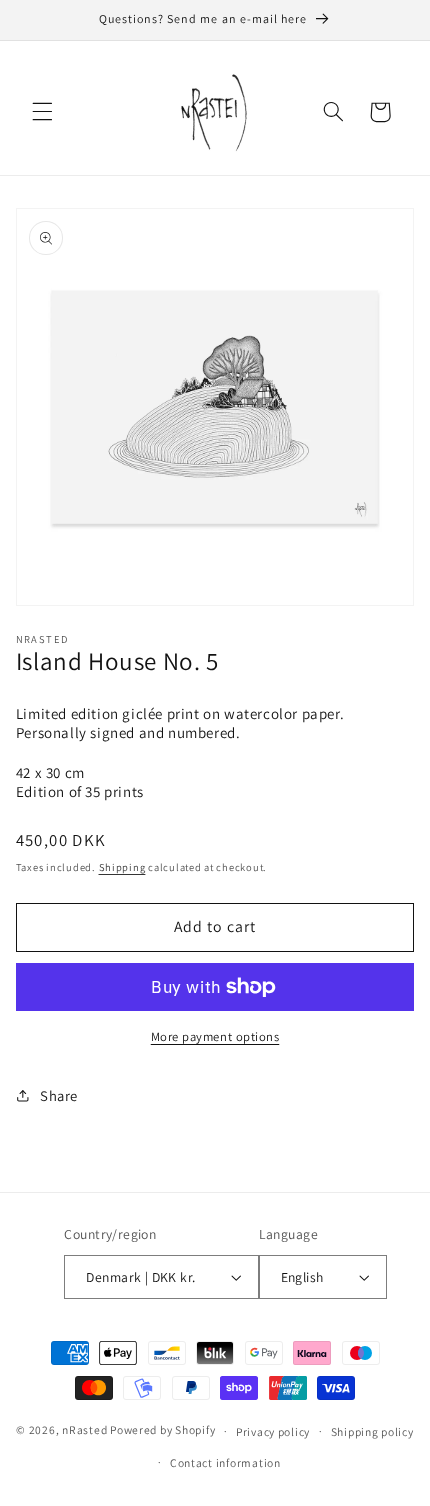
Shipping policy (372, 1431)
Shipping (122, 867)
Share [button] (59, 1095)
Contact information (225, 1462)
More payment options (215, 1036)
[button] (42, 112)
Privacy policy (273, 1431)
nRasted (84, 1430)
